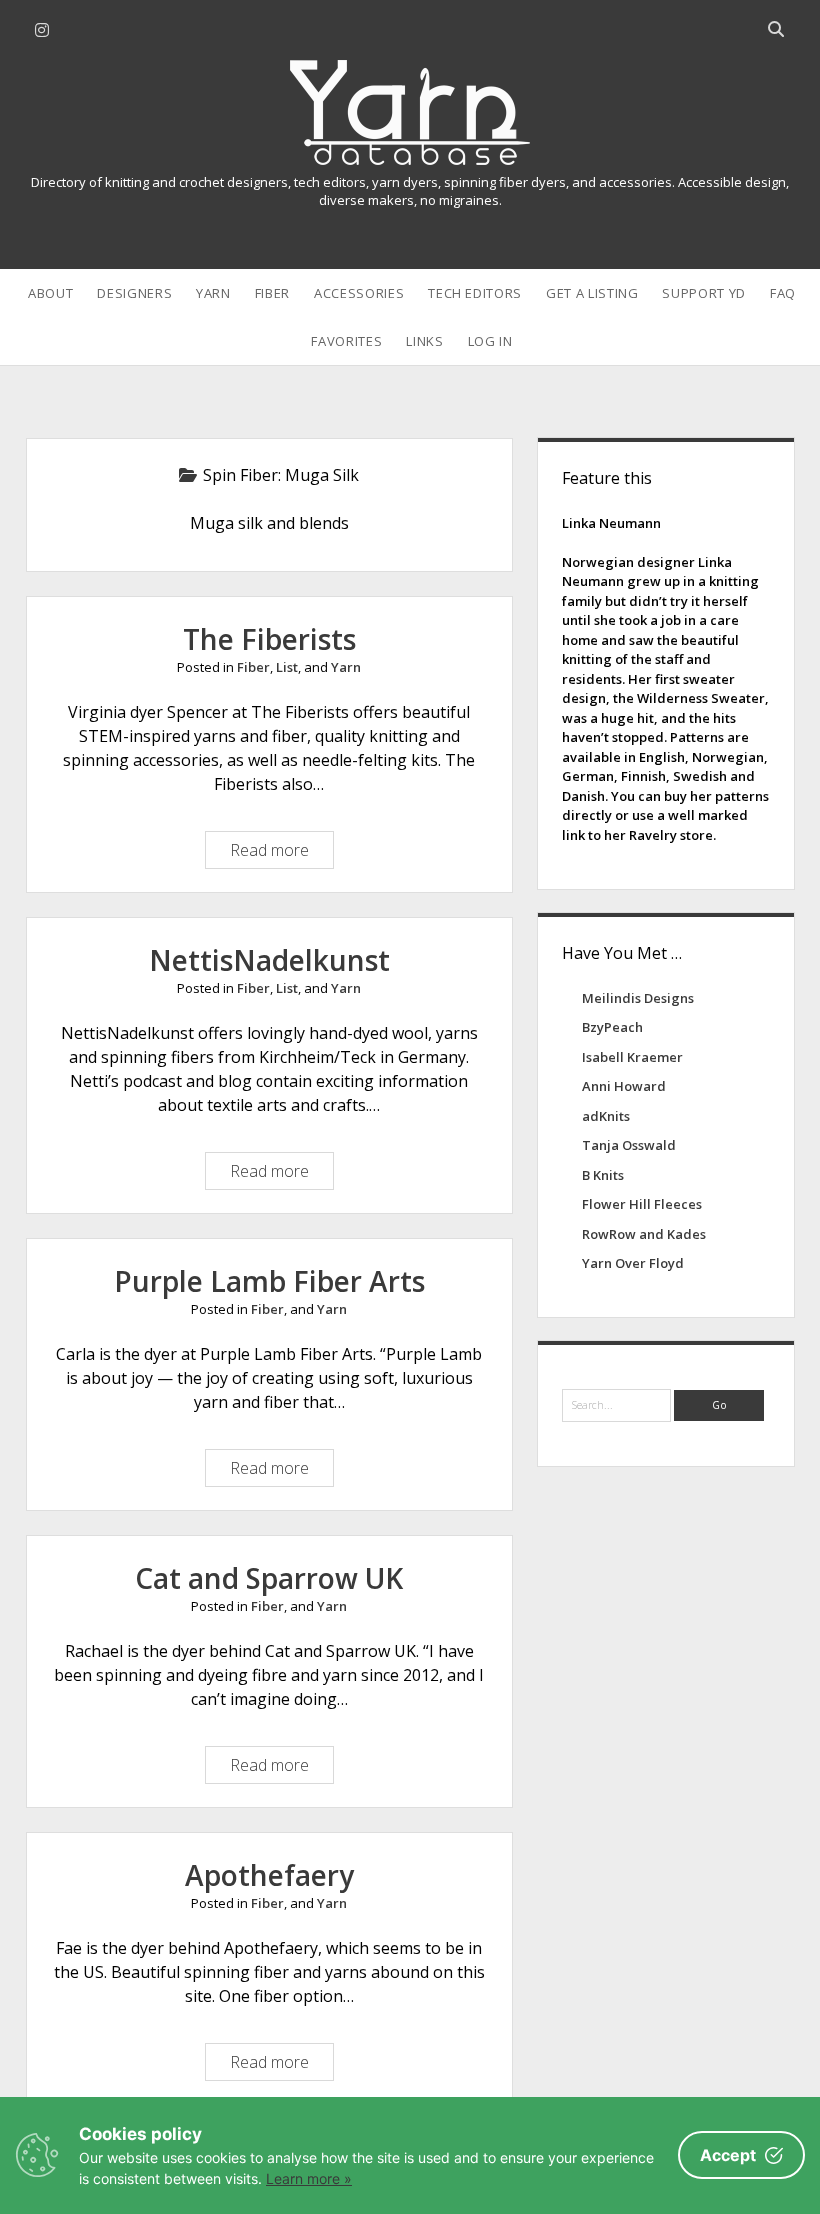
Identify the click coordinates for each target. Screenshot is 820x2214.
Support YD (704, 293)
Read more (274, 853)
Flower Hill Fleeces (642, 1204)
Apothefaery (269, 1875)
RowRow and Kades (644, 1234)
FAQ (783, 293)
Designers (134, 293)
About (50, 293)
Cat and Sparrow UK (269, 1578)
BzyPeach (612, 1027)
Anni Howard (624, 1086)
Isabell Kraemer (632, 1057)
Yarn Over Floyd (633, 1263)
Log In (490, 341)
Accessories (359, 293)
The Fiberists (269, 639)
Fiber (272, 293)
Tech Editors (475, 293)
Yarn (213, 293)
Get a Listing (592, 293)
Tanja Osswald (629, 1145)
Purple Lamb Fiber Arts (269, 1281)
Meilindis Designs (638, 998)
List (287, 667)
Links (424, 341)
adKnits (606, 1116)
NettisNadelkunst (269, 960)
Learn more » (309, 2178)
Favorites (346, 341)
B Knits (603, 1175)
